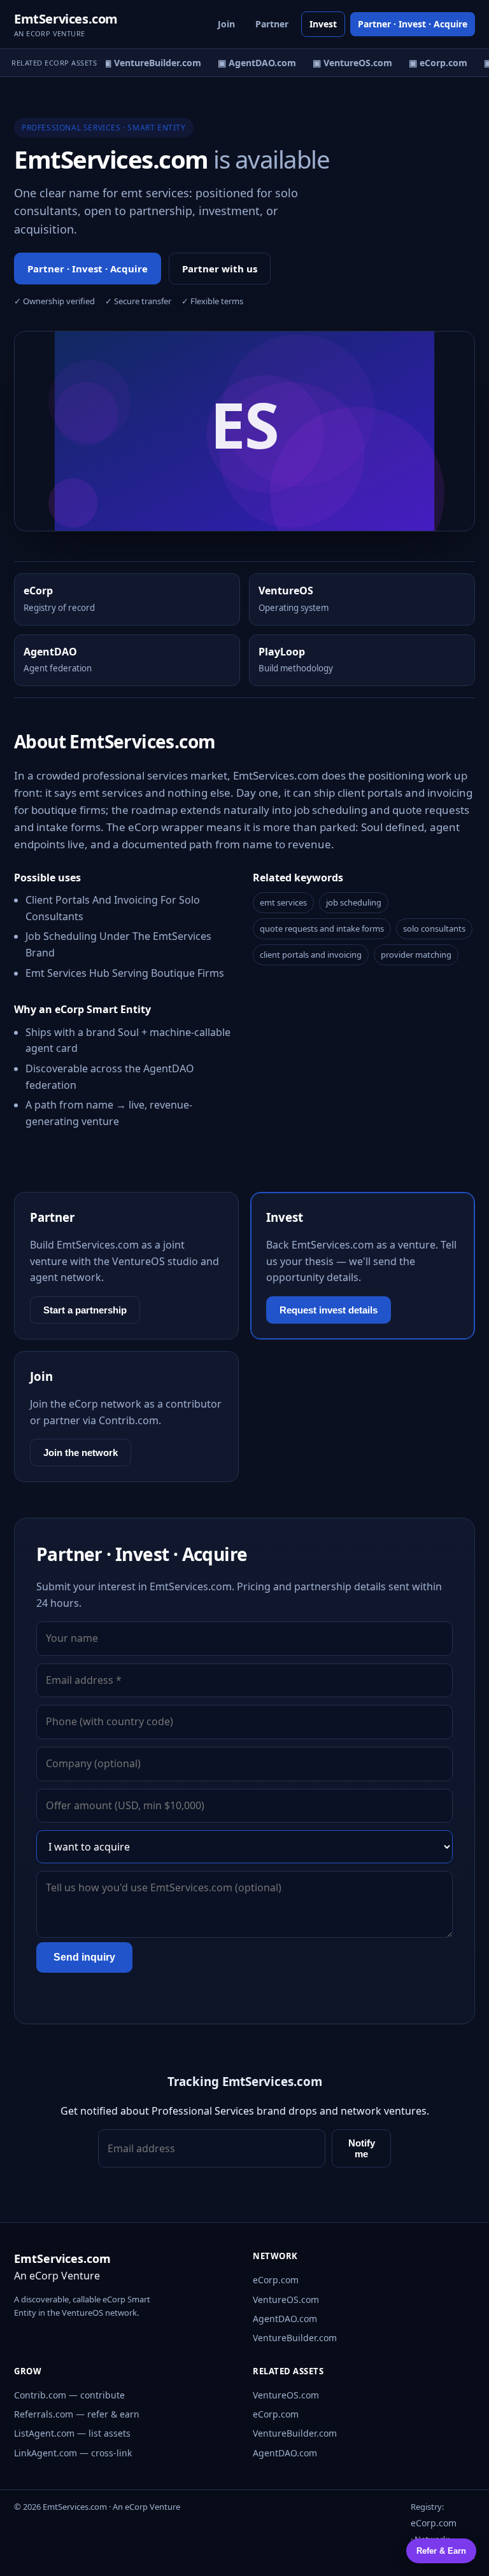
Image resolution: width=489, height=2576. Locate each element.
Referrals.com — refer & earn (77, 2414)
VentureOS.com (286, 2299)
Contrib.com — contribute (69, 2395)
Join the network (81, 1452)
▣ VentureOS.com (347, 63)
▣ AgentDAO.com (251, 63)
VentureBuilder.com (295, 2338)
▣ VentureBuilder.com (146, 63)
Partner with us (220, 269)
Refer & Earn (441, 2551)
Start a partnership (85, 1310)
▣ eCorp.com (432, 63)
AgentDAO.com (285, 2319)
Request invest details (329, 1310)
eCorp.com (276, 2280)
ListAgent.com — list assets (72, 2433)
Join (226, 24)
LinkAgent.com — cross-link (73, 2453)
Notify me (362, 2148)
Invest (323, 24)
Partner (272, 24)
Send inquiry (84, 1957)
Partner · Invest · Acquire (413, 24)
